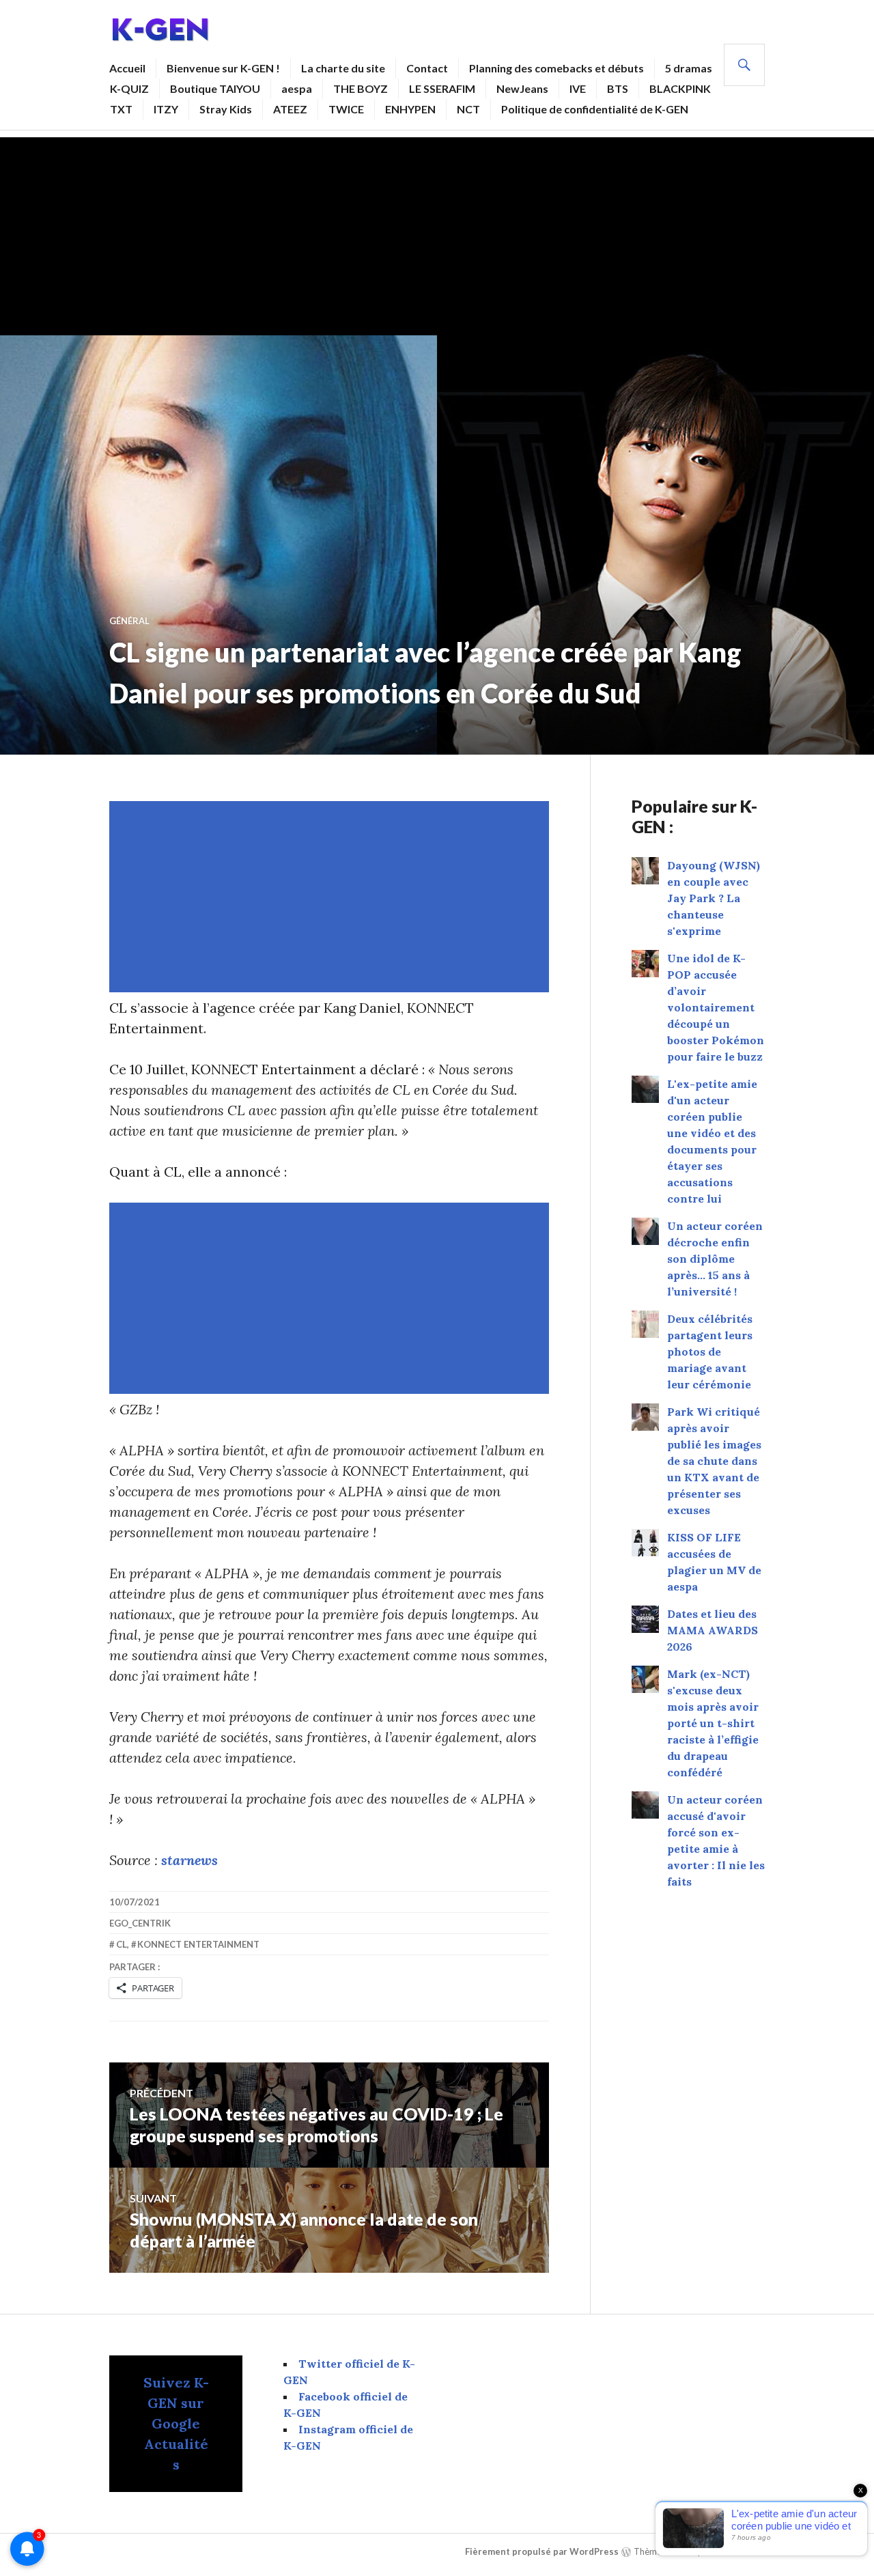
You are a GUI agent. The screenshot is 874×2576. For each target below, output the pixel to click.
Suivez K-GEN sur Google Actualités (176, 2423)
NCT (468, 109)
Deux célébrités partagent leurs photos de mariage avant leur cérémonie (710, 1352)
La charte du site (343, 68)
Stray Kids (226, 109)
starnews (189, 1860)
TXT (121, 109)
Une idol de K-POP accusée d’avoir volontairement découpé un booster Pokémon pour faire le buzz (716, 1007)
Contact (427, 68)
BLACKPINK (680, 88)
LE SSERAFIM (442, 88)
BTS (618, 88)
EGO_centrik (140, 1923)
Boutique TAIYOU (215, 88)
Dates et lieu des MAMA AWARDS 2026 (713, 1630)
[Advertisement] (437, 233)
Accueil (127, 68)
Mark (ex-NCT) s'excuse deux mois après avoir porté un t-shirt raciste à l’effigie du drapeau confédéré (713, 1723)
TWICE (346, 109)
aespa (297, 88)
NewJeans (522, 88)
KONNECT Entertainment (198, 1944)
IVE (578, 88)
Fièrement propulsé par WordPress (542, 2551)
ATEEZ (290, 109)
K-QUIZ (129, 88)
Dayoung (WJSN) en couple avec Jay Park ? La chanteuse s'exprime (714, 898)
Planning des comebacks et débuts (556, 68)
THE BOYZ (361, 88)
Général (129, 621)
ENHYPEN (410, 109)
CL (122, 1944)
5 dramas (689, 68)
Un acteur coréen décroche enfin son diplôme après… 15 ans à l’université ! (715, 1259)
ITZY (166, 109)
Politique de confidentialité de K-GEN (595, 109)
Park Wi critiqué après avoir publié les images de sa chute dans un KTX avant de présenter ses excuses (714, 1461)
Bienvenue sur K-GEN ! (223, 68)
